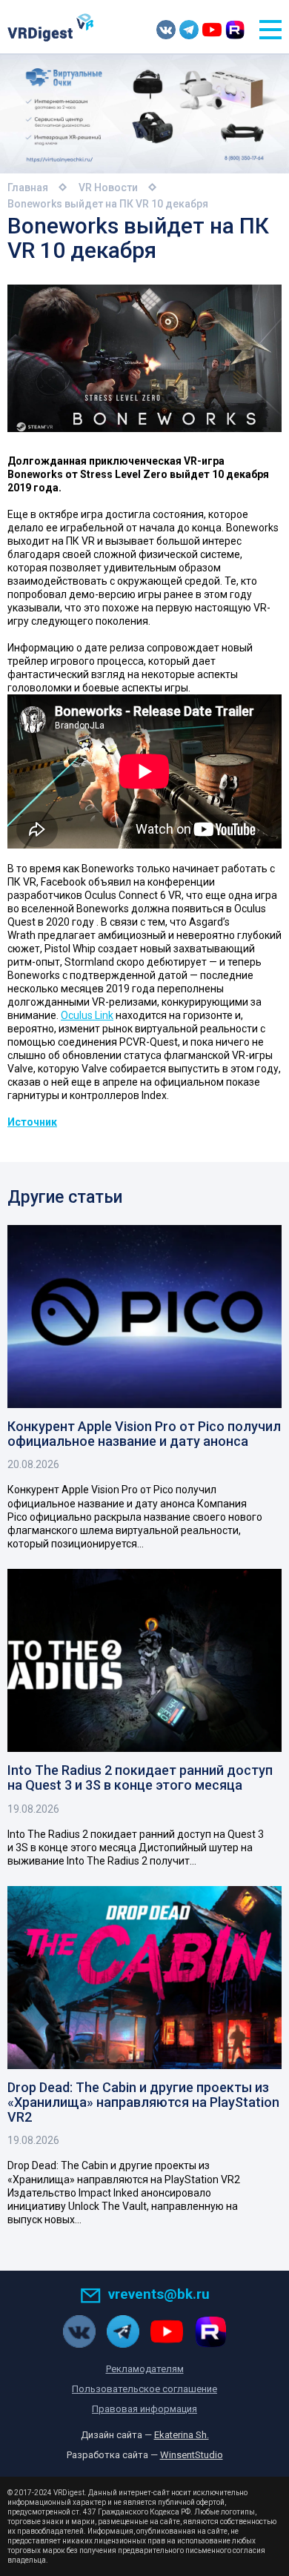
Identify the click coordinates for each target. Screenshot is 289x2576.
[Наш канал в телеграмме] (189, 30)
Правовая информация (144, 2409)
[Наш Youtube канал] (212, 30)
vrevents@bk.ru (159, 2294)
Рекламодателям (145, 2369)
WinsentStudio (192, 2455)
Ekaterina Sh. (182, 2435)
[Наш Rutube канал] (235, 30)
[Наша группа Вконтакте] (166, 30)
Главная (28, 187)
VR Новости (108, 187)
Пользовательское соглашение (144, 2389)
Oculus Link (87, 1015)
